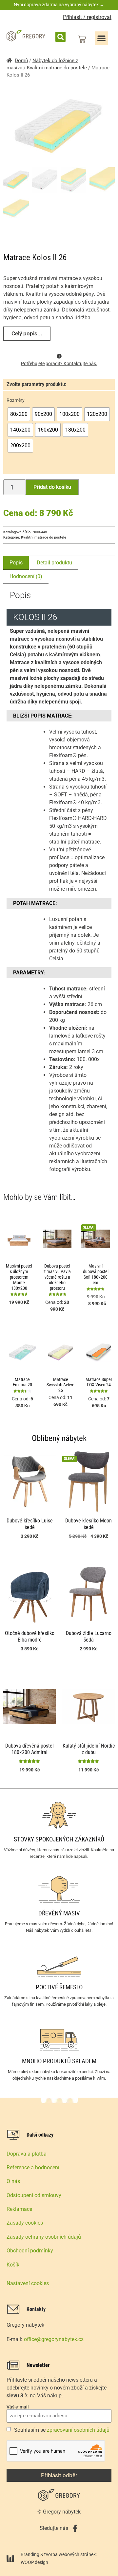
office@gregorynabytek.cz (54, 2339)
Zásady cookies (25, 2223)
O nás (13, 2181)
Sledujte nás (54, 2528)
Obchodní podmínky (30, 2251)
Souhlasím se (62, 2430)
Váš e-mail (18, 2407)
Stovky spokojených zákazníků (59, 1839)
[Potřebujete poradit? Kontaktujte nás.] (59, 356)
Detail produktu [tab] (54, 563)
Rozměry (16, 400)
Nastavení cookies (28, 2283)
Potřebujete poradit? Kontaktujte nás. (59, 364)
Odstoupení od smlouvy (34, 2195)
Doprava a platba (27, 2154)
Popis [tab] (16, 563)
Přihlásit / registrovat (87, 17)
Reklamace (19, 2209)
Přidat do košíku (52, 487)
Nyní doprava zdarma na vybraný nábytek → (59, 5)
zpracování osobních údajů (78, 2430)
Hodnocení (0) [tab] (26, 576)
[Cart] (82, 39)
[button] (60, 37)
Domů (21, 61)
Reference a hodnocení (33, 2167)
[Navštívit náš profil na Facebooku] (75, 2528)
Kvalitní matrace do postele (57, 68)
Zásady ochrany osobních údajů (44, 2237)
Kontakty (36, 2309)
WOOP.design (34, 2562)
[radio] (19, 414)
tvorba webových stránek (70, 2554)
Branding (30, 2554)
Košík (13, 2265)
